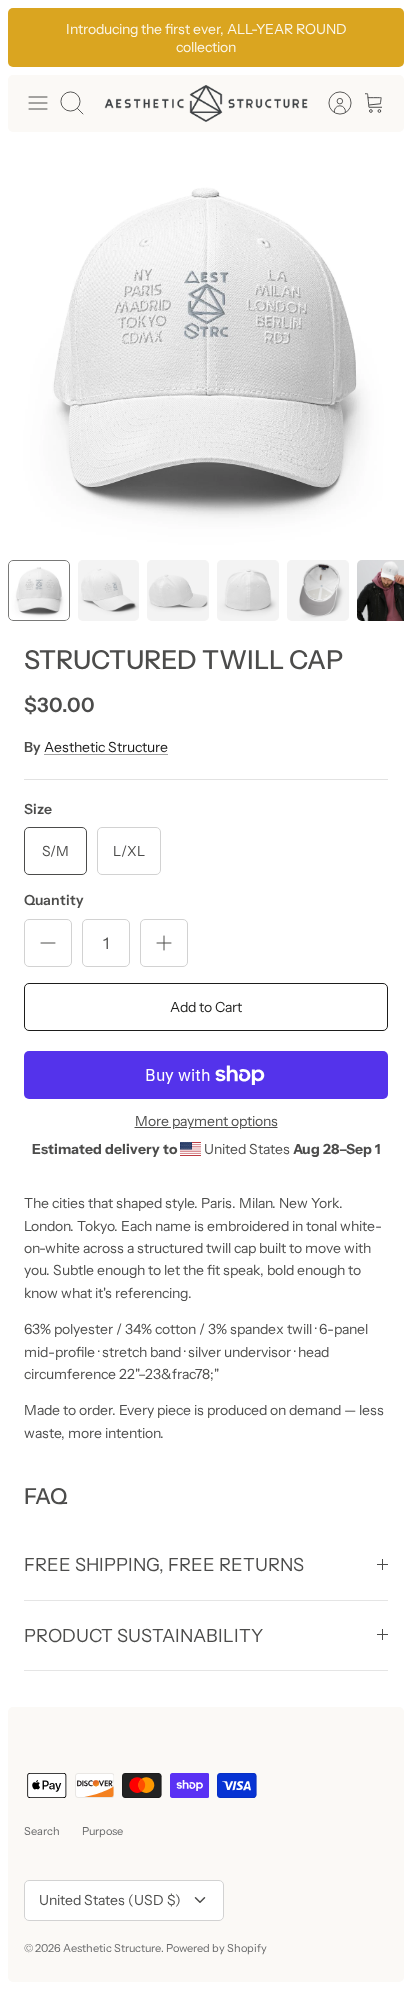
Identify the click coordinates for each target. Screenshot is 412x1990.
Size (38, 809)
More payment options (206, 1121)
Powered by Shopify (216, 1948)
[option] (206, 346)
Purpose (102, 1831)
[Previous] (34, 37)
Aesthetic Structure (106, 747)
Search (42, 1831)
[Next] (378, 37)
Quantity (54, 900)
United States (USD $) (110, 1900)
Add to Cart (206, 1007)
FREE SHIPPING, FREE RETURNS (164, 1564)
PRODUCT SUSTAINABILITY (143, 1635)
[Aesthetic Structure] (206, 103)
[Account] (330, 103)
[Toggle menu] (38, 103)
